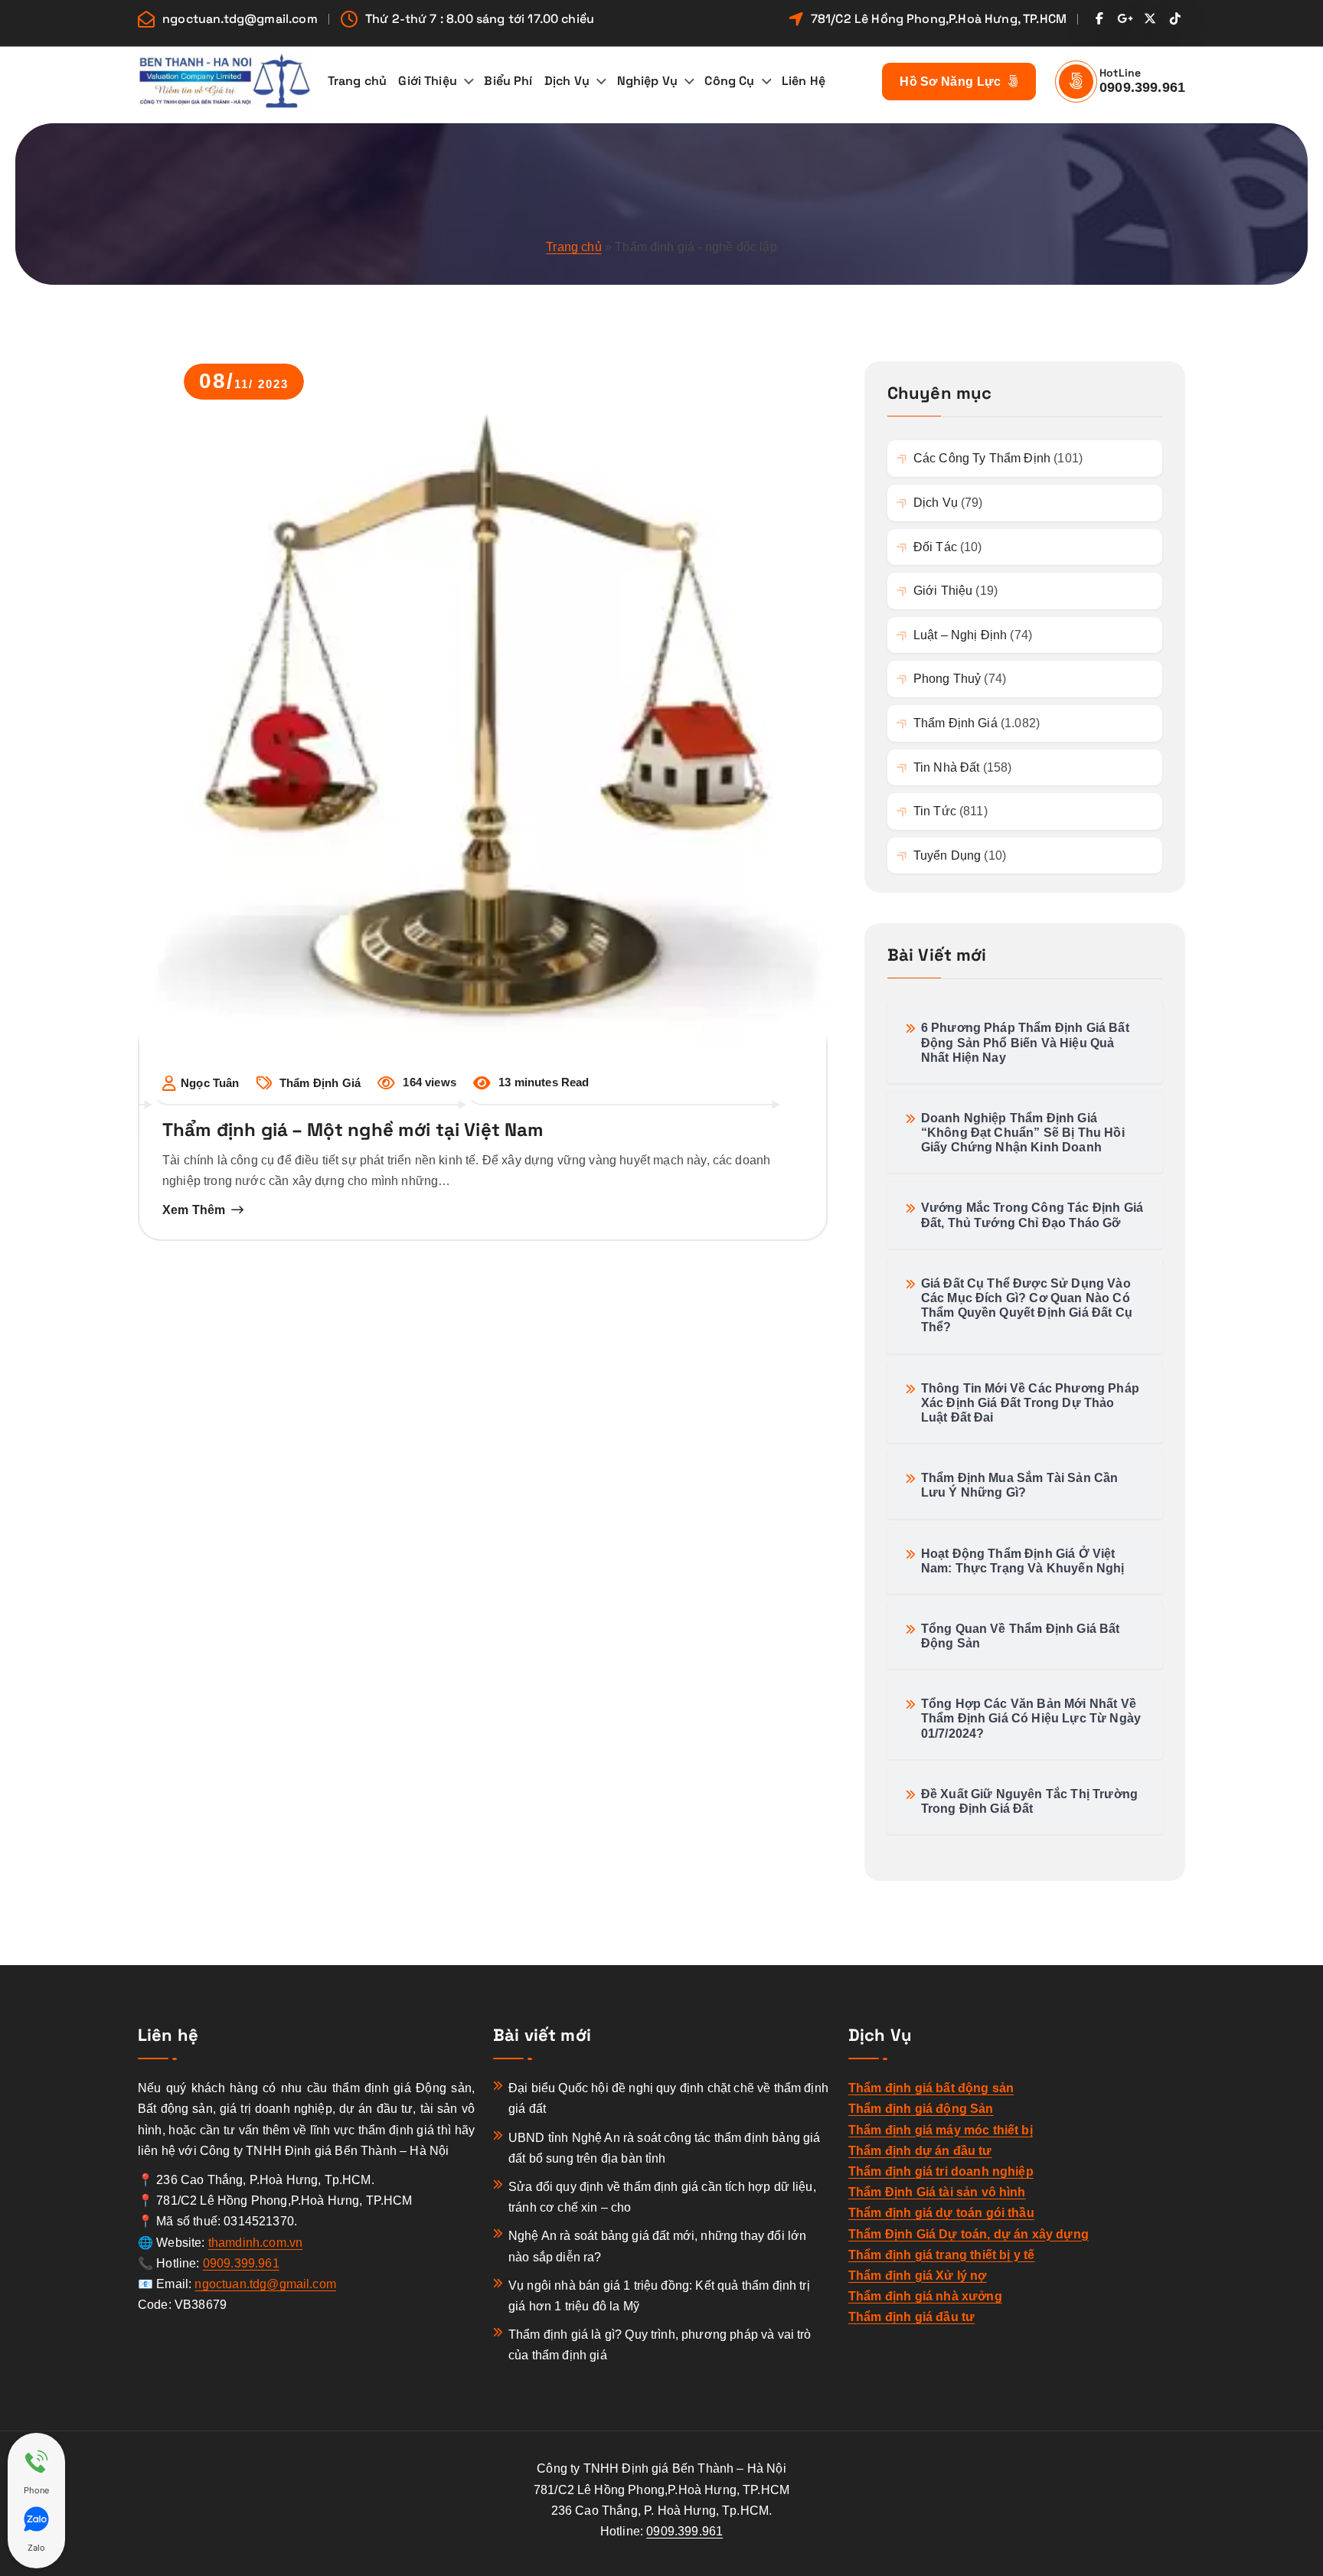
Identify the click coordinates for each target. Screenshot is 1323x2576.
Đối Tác (935, 547)
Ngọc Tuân (210, 1083)
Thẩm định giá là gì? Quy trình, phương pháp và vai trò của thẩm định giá (660, 2345)
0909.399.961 (1142, 87)
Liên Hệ (804, 81)
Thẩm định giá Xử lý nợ (918, 2276)
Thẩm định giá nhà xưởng (925, 2296)
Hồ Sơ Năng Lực (952, 82)
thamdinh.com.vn (255, 2243)
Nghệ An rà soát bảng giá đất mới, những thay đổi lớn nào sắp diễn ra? (657, 2246)
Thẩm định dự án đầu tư (920, 2151)
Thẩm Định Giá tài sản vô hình (937, 2192)
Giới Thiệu (428, 81)
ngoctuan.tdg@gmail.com (240, 19)
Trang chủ (357, 81)
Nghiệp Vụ (647, 81)
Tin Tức (935, 811)
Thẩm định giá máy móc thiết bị (941, 2130)
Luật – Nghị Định (960, 635)
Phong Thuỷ (947, 679)
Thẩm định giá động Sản (921, 2109)
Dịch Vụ (567, 81)
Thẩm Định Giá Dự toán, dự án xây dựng (969, 2234)
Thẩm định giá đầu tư (911, 2317)
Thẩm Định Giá (320, 1083)
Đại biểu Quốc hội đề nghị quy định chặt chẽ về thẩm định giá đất (668, 2098)
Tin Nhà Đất (947, 767)
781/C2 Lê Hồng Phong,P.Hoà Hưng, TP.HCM (939, 19)
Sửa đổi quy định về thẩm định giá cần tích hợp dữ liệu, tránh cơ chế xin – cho (662, 2197)
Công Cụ (729, 81)
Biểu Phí (508, 81)
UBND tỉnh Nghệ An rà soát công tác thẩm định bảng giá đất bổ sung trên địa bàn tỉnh (664, 2148)
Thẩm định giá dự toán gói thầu (941, 2213)
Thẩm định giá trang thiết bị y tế (941, 2255)
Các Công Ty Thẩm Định (982, 458)
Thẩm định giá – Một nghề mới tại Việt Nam (353, 1130)
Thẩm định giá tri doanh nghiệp (941, 2171)
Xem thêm (194, 1210)
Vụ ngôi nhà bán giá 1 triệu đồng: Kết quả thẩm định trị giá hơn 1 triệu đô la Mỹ (659, 2296)
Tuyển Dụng (947, 855)
